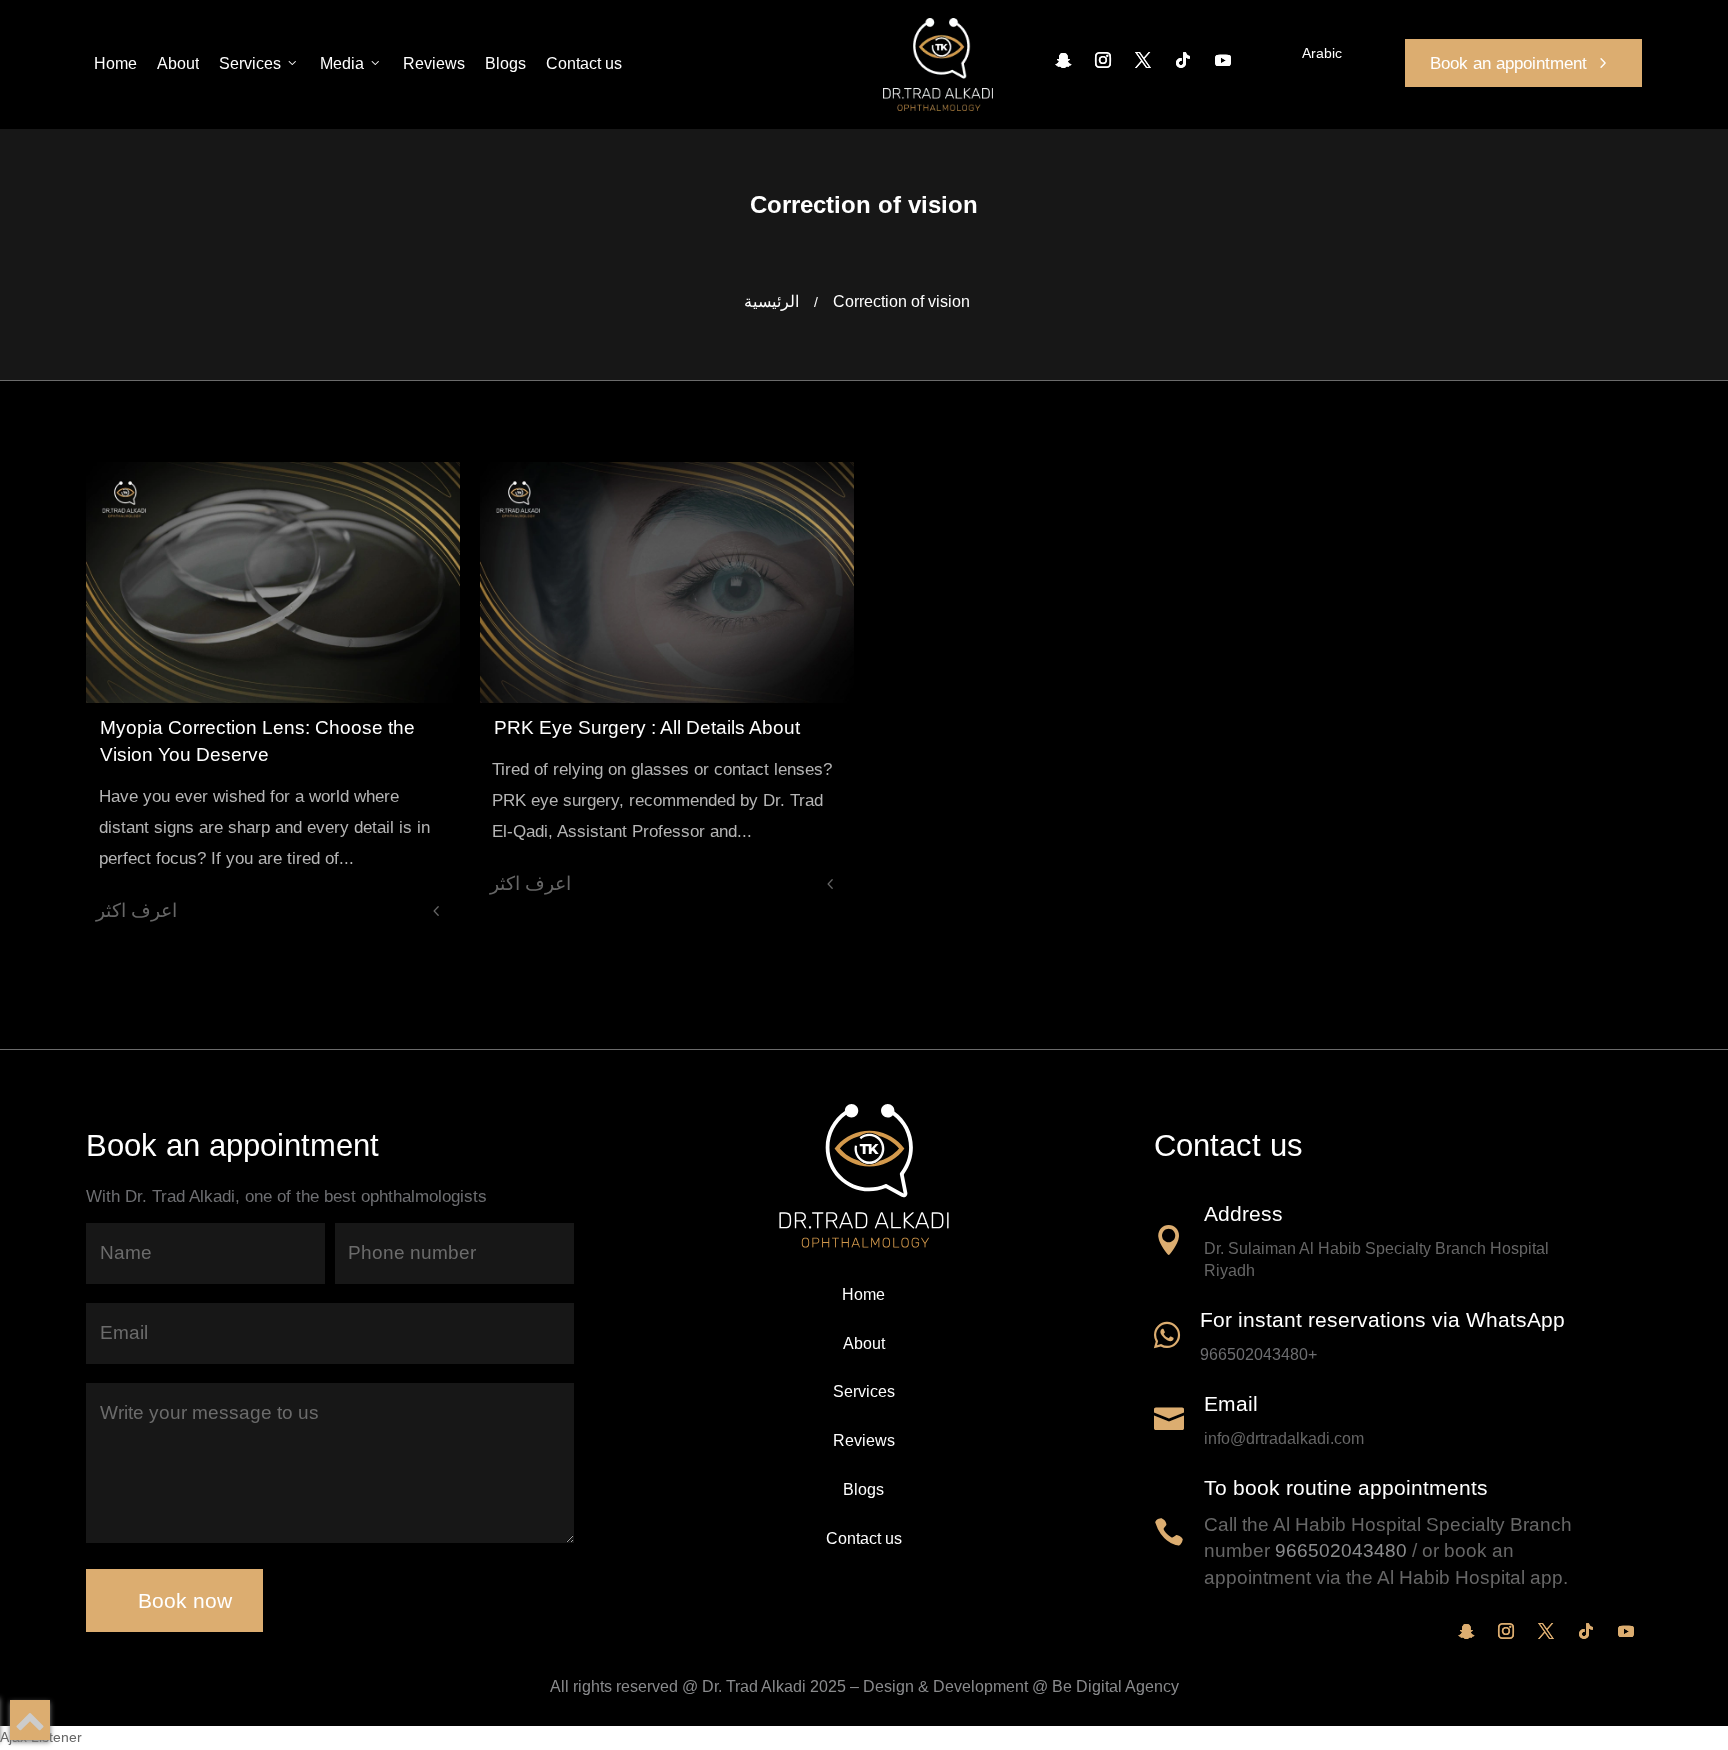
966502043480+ (1258, 1354)
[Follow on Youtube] (1223, 60)
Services (250, 63)
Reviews (434, 63)
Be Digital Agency (1115, 1686)
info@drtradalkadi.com (1284, 1438)
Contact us (584, 63)
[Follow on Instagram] (1103, 60)
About (178, 63)
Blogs (505, 63)
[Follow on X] (1143, 60)
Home (115, 63)
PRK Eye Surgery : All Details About (647, 727)
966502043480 (1341, 1550)
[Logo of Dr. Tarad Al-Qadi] (938, 64)
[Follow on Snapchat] (1063, 60)
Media (342, 63)
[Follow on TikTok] (1183, 60)
